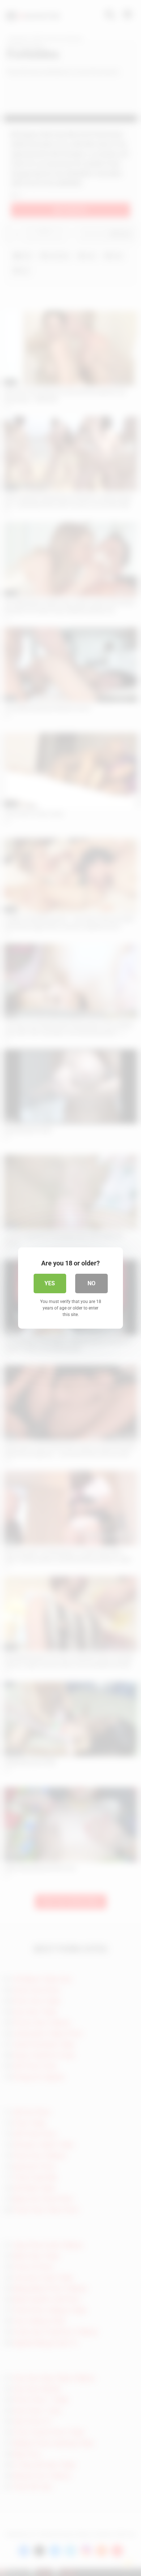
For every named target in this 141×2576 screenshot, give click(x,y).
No (91, 1283)
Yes (50, 1283)
